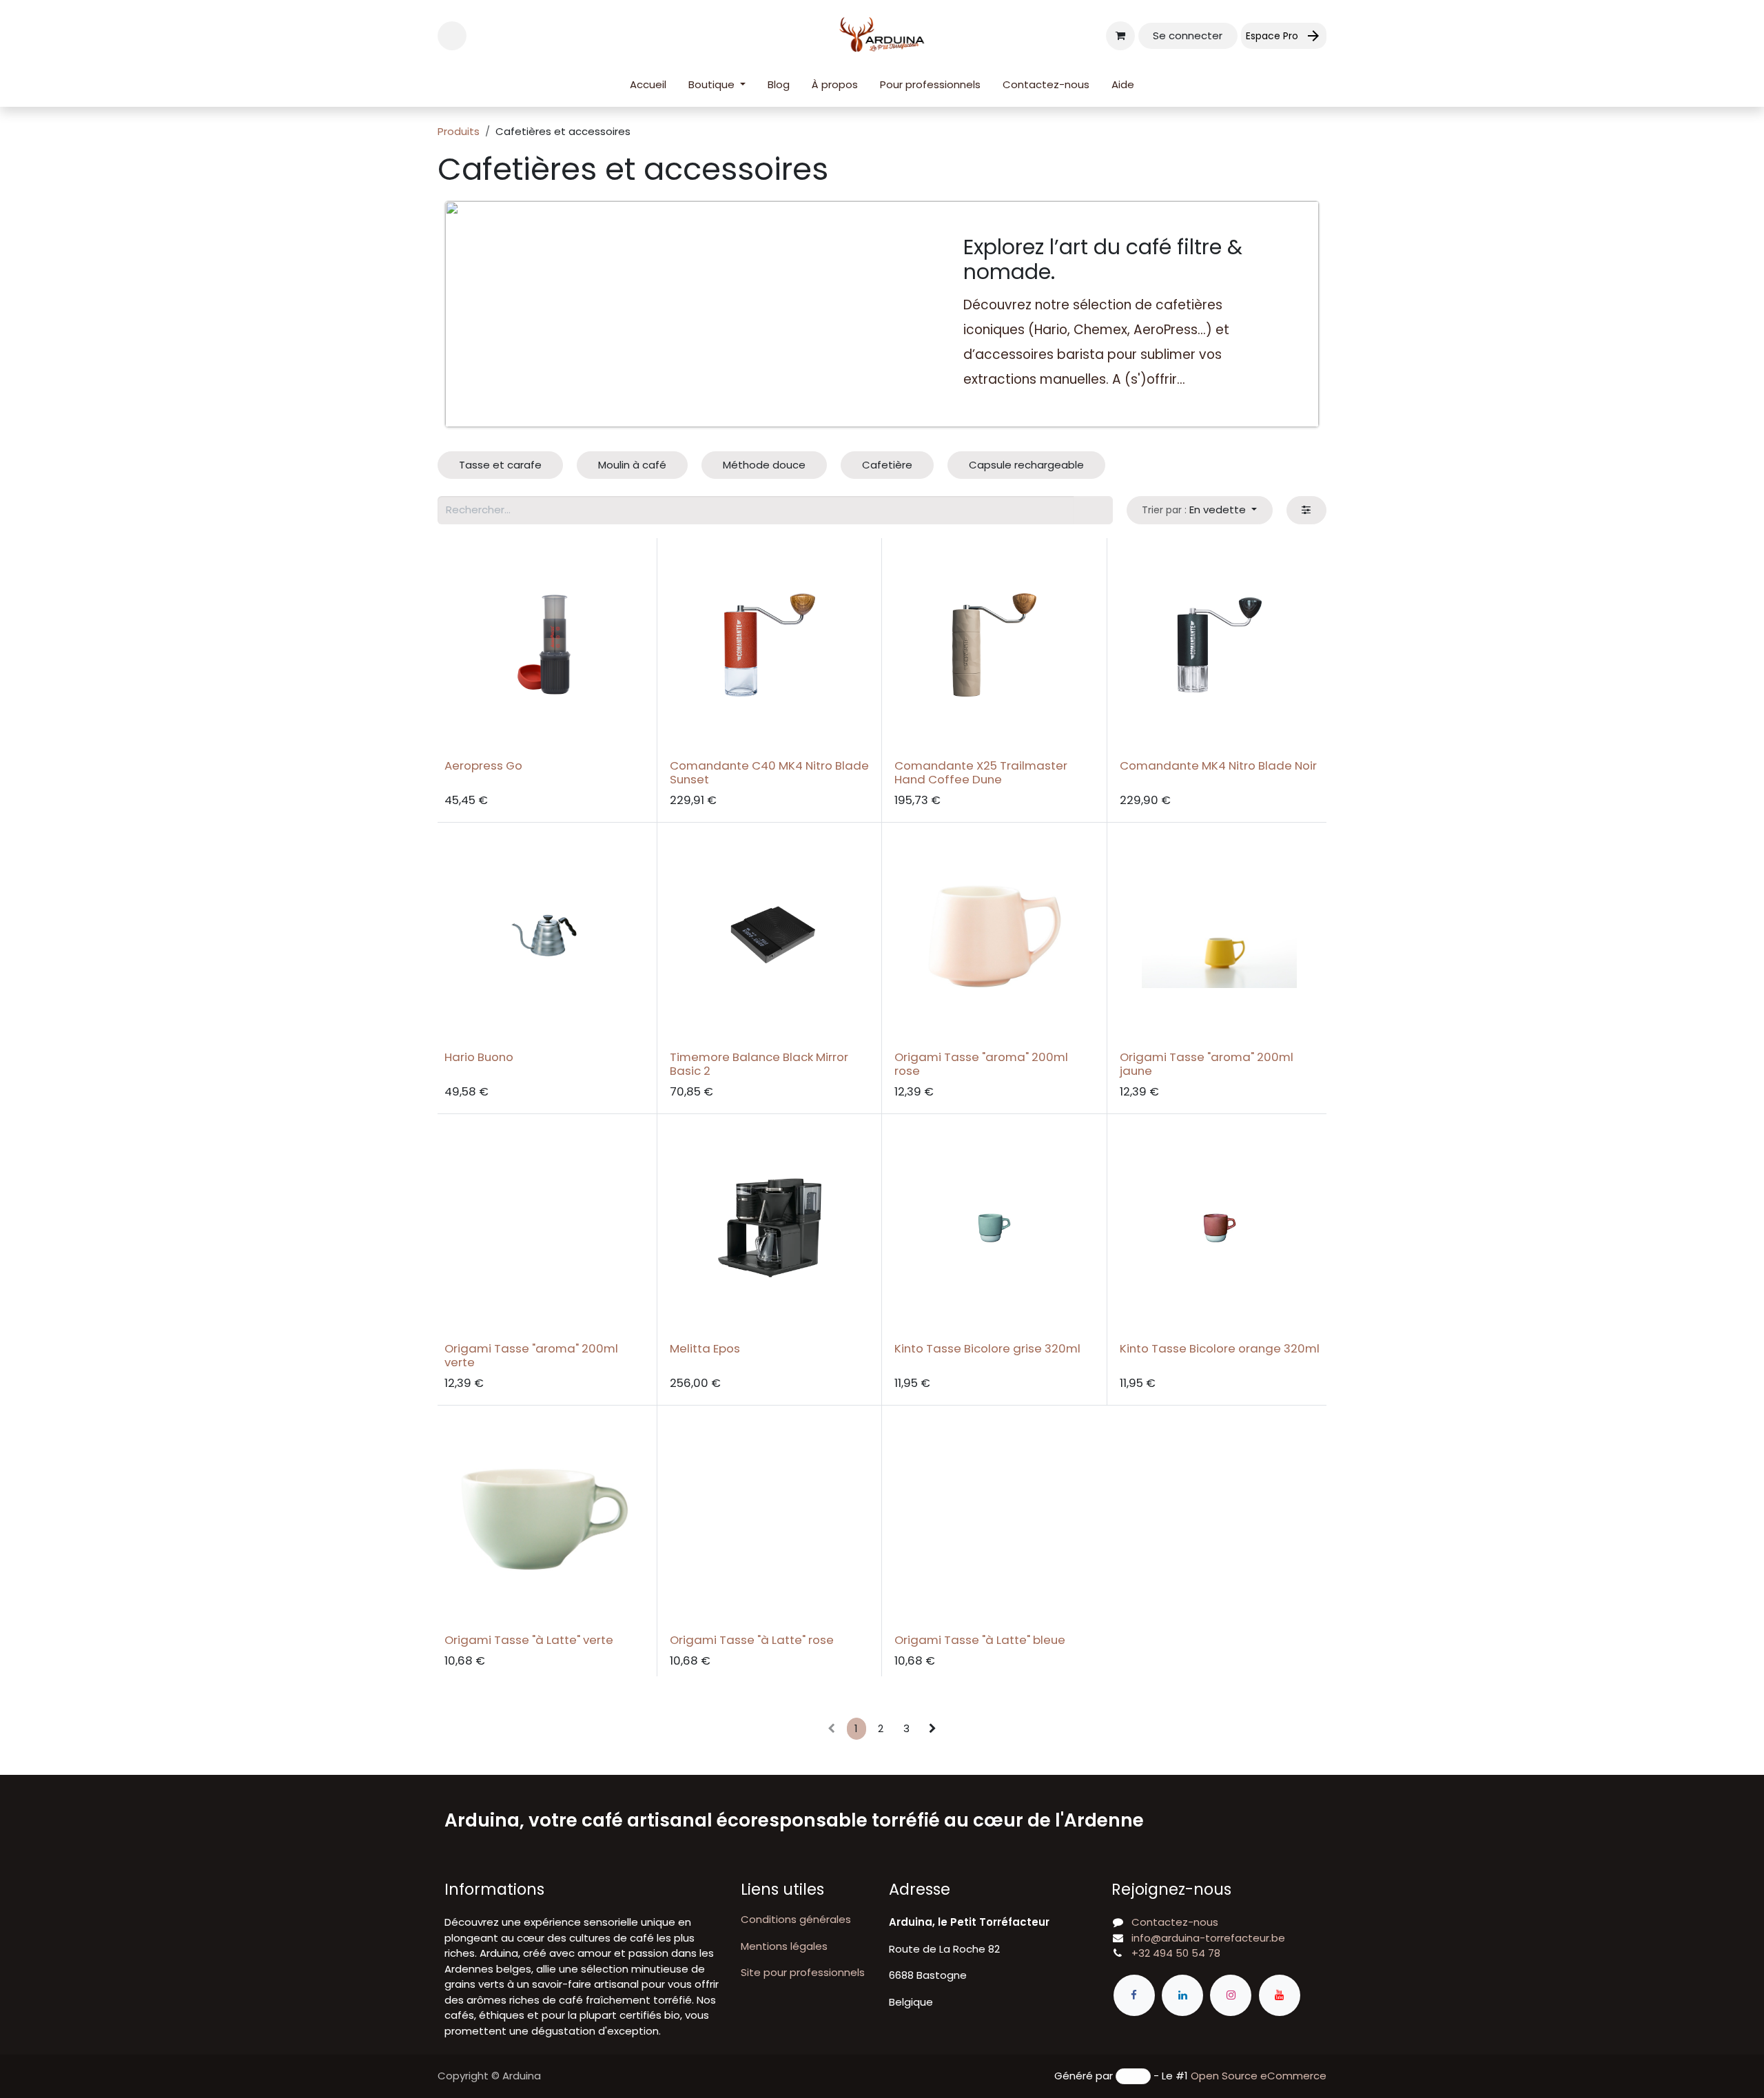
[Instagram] (1231, 1995)
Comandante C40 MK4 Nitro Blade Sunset (769, 772)
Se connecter (1188, 35)
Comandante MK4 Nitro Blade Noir (1218, 765)
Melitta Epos (705, 1348)
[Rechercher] (1093, 510)
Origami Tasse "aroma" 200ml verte (531, 1355)
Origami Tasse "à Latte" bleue (980, 1640)
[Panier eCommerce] (1120, 36)
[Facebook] (1134, 1995)
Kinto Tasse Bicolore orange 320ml (1220, 1348)
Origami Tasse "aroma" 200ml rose (981, 1064)
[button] (452, 36)
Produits (459, 131)
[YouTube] (1280, 1995)
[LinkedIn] (1182, 1995)
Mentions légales (784, 1946)
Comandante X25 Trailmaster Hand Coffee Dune (981, 772)
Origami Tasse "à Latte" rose (752, 1640)
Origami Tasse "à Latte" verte (529, 1640)
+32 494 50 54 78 (1176, 1953)
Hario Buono (479, 1057)
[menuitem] (648, 85)
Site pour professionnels (803, 1972)
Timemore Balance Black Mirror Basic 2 (759, 1064)
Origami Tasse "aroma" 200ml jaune (1207, 1064)
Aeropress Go (483, 765)
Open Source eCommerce (1259, 2076)
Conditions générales (796, 1919)
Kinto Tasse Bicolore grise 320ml (987, 1348)
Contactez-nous (1175, 1922)
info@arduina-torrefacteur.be (1208, 1938)
